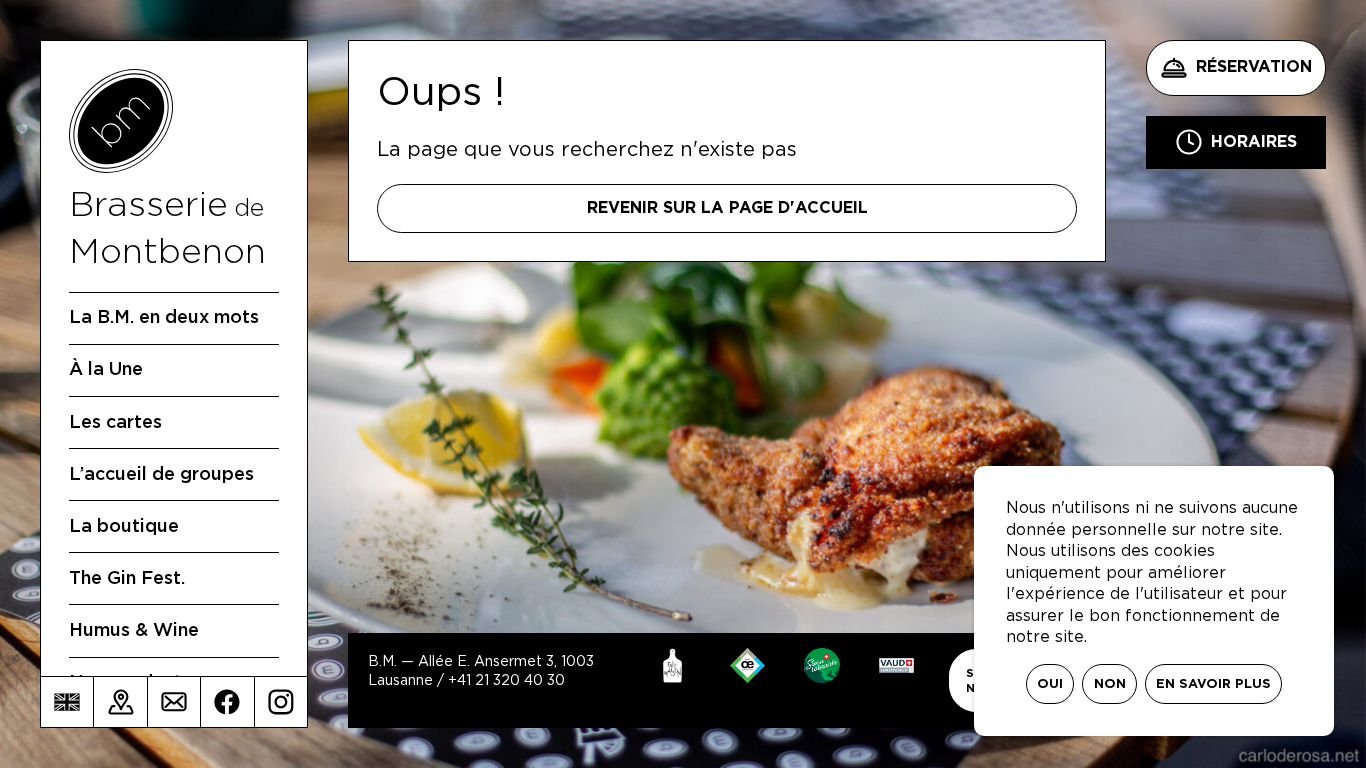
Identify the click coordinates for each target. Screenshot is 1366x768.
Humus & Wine (134, 631)
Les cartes (115, 423)
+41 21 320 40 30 (506, 681)
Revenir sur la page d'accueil (727, 208)
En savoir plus (1213, 684)
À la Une (106, 370)
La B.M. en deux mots (164, 318)
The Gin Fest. (127, 579)
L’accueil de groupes (161, 475)
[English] (67, 702)
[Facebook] (227, 702)
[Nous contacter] (174, 702)
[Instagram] (281, 702)
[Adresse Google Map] (120, 702)
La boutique (124, 527)
